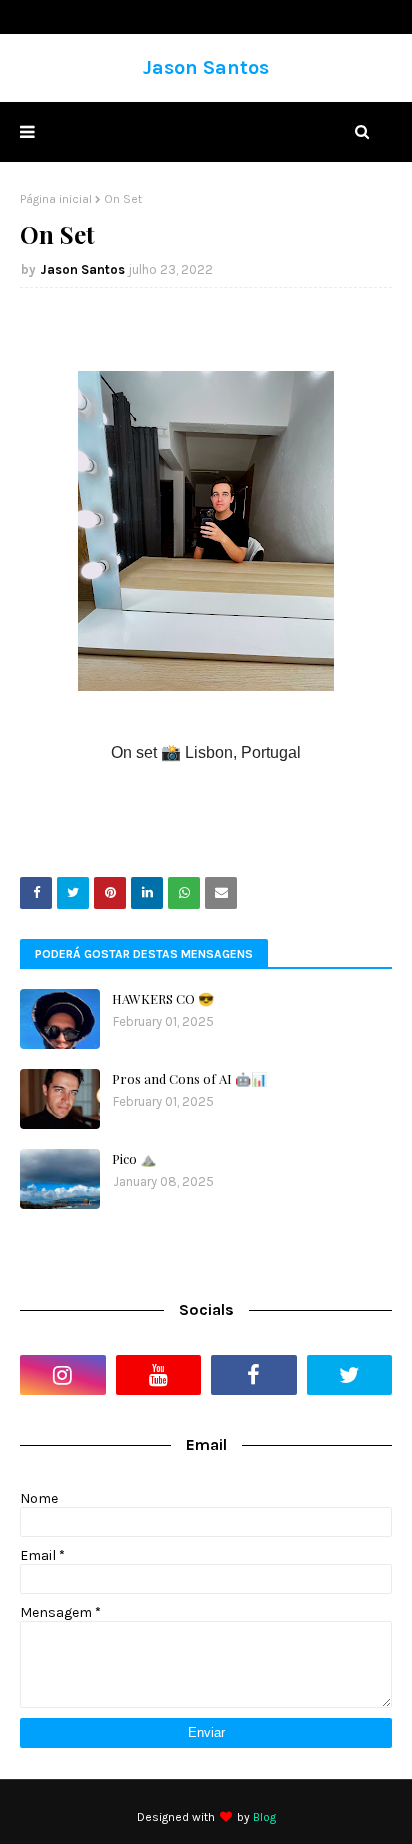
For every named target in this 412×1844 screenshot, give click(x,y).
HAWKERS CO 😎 (163, 998)
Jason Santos (206, 67)
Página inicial (56, 199)
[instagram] (63, 1375)
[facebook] (254, 1375)
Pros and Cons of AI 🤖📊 (189, 1078)
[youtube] (159, 1375)
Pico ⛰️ (134, 1158)
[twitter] (350, 1375)
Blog (264, 1817)
